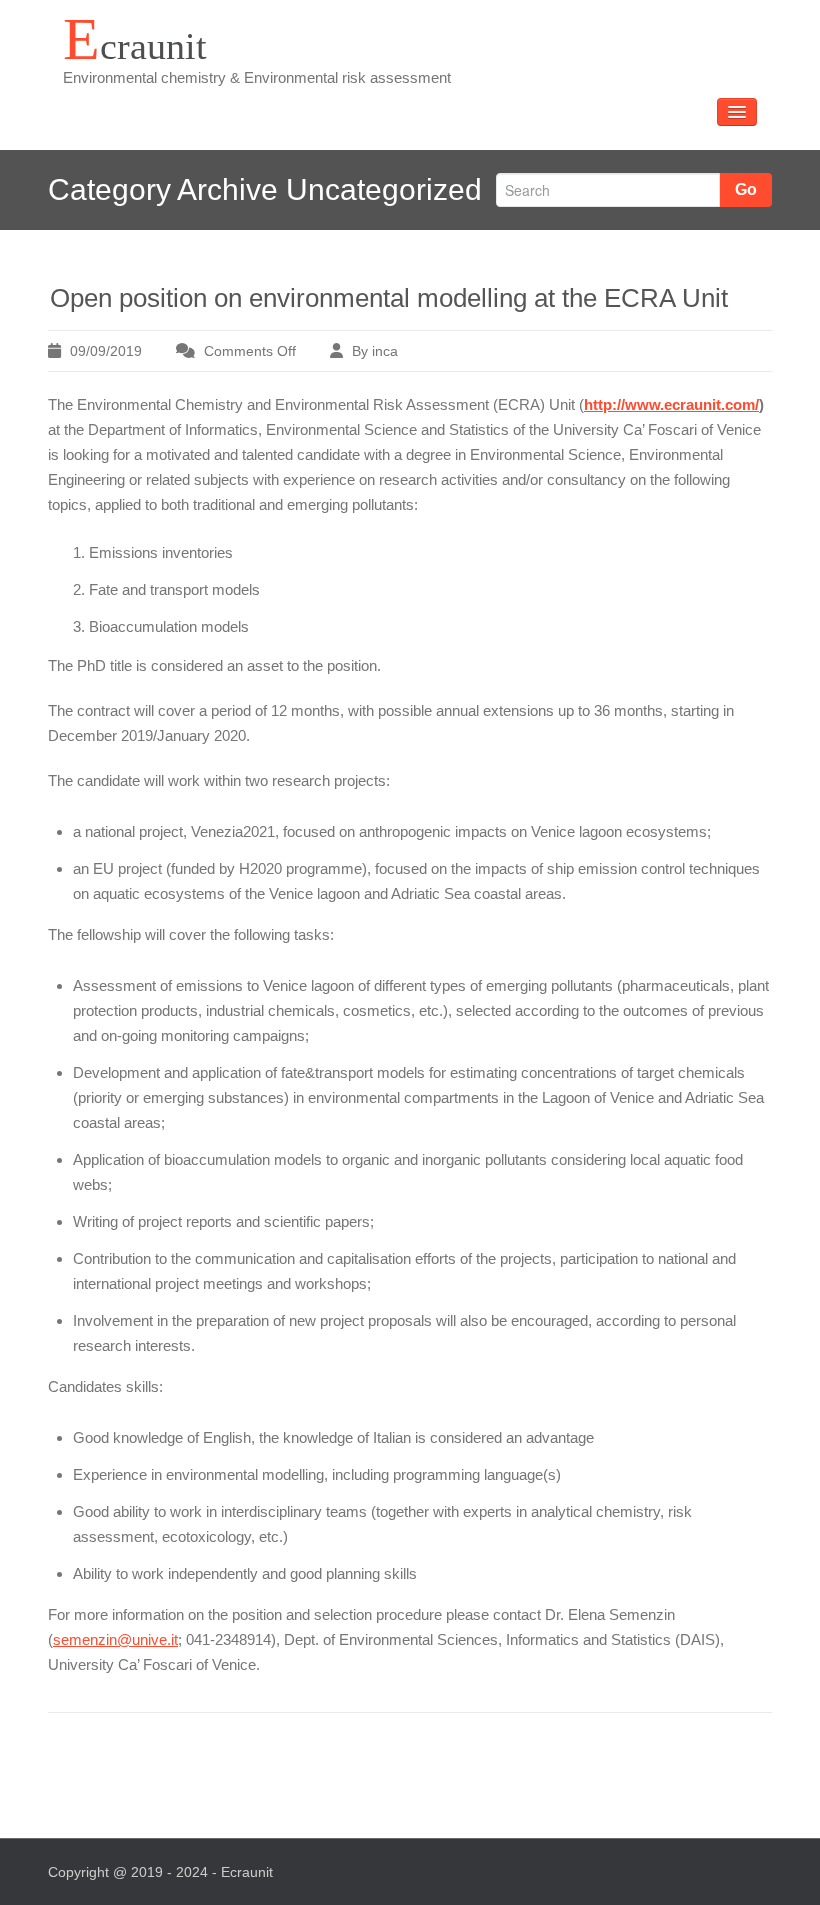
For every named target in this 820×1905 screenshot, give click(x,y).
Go (746, 189)
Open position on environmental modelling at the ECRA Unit (389, 298)
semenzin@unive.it (115, 1639)
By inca (375, 351)
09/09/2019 (106, 351)
